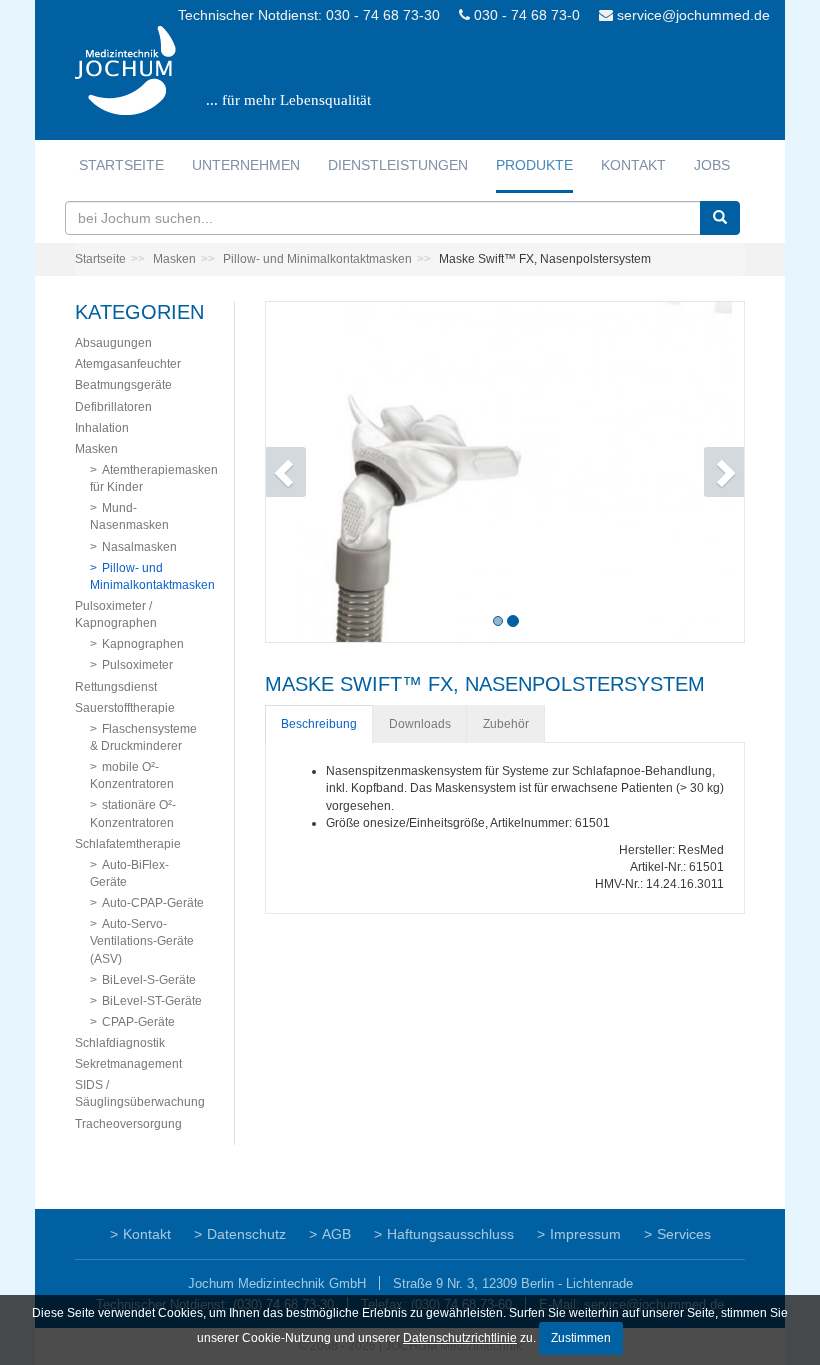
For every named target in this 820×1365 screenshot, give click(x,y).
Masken (174, 259)
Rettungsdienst (116, 687)
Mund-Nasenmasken (129, 516)
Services (684, 1234)
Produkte (534, 165)
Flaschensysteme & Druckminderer (143, 737)
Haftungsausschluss (450, 1234)
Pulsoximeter (137, 665)
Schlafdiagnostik (120, 1043)
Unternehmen (246, 165)
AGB (336, 1234)
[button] (302, 472)
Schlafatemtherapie (128, 844)
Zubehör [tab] (506, 724)
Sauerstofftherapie (125, 708)
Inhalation (102, 428)
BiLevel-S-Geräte (149, 980)
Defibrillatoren (113, 407)
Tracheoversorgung (128, 1124)
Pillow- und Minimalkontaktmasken (317, 259)
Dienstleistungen (398, 165)
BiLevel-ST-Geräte (152, 1001)
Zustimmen (581, 1338)
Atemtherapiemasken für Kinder (154, 478)
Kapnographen (143, 644)
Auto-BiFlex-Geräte (129, 873)
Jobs (712, 165)
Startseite (121, 165)
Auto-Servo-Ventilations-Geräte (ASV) (142, 941)
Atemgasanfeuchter (128, 364)
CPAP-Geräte (138, 1022)
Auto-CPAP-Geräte (153, 903)
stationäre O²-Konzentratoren (133, 813)
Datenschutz (246, 1234)
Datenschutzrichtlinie (460, 1338)
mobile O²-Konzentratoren (132, 775)
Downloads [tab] (420, 724)
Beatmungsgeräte (123, 385)
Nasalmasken (139, 547)
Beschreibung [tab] (319, 724)
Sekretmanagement (128, 1064)
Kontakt (633, 165)
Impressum (585, 1234)
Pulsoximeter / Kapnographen (116, 614)
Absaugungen (113, 343)
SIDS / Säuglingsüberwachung (140, 1093)
